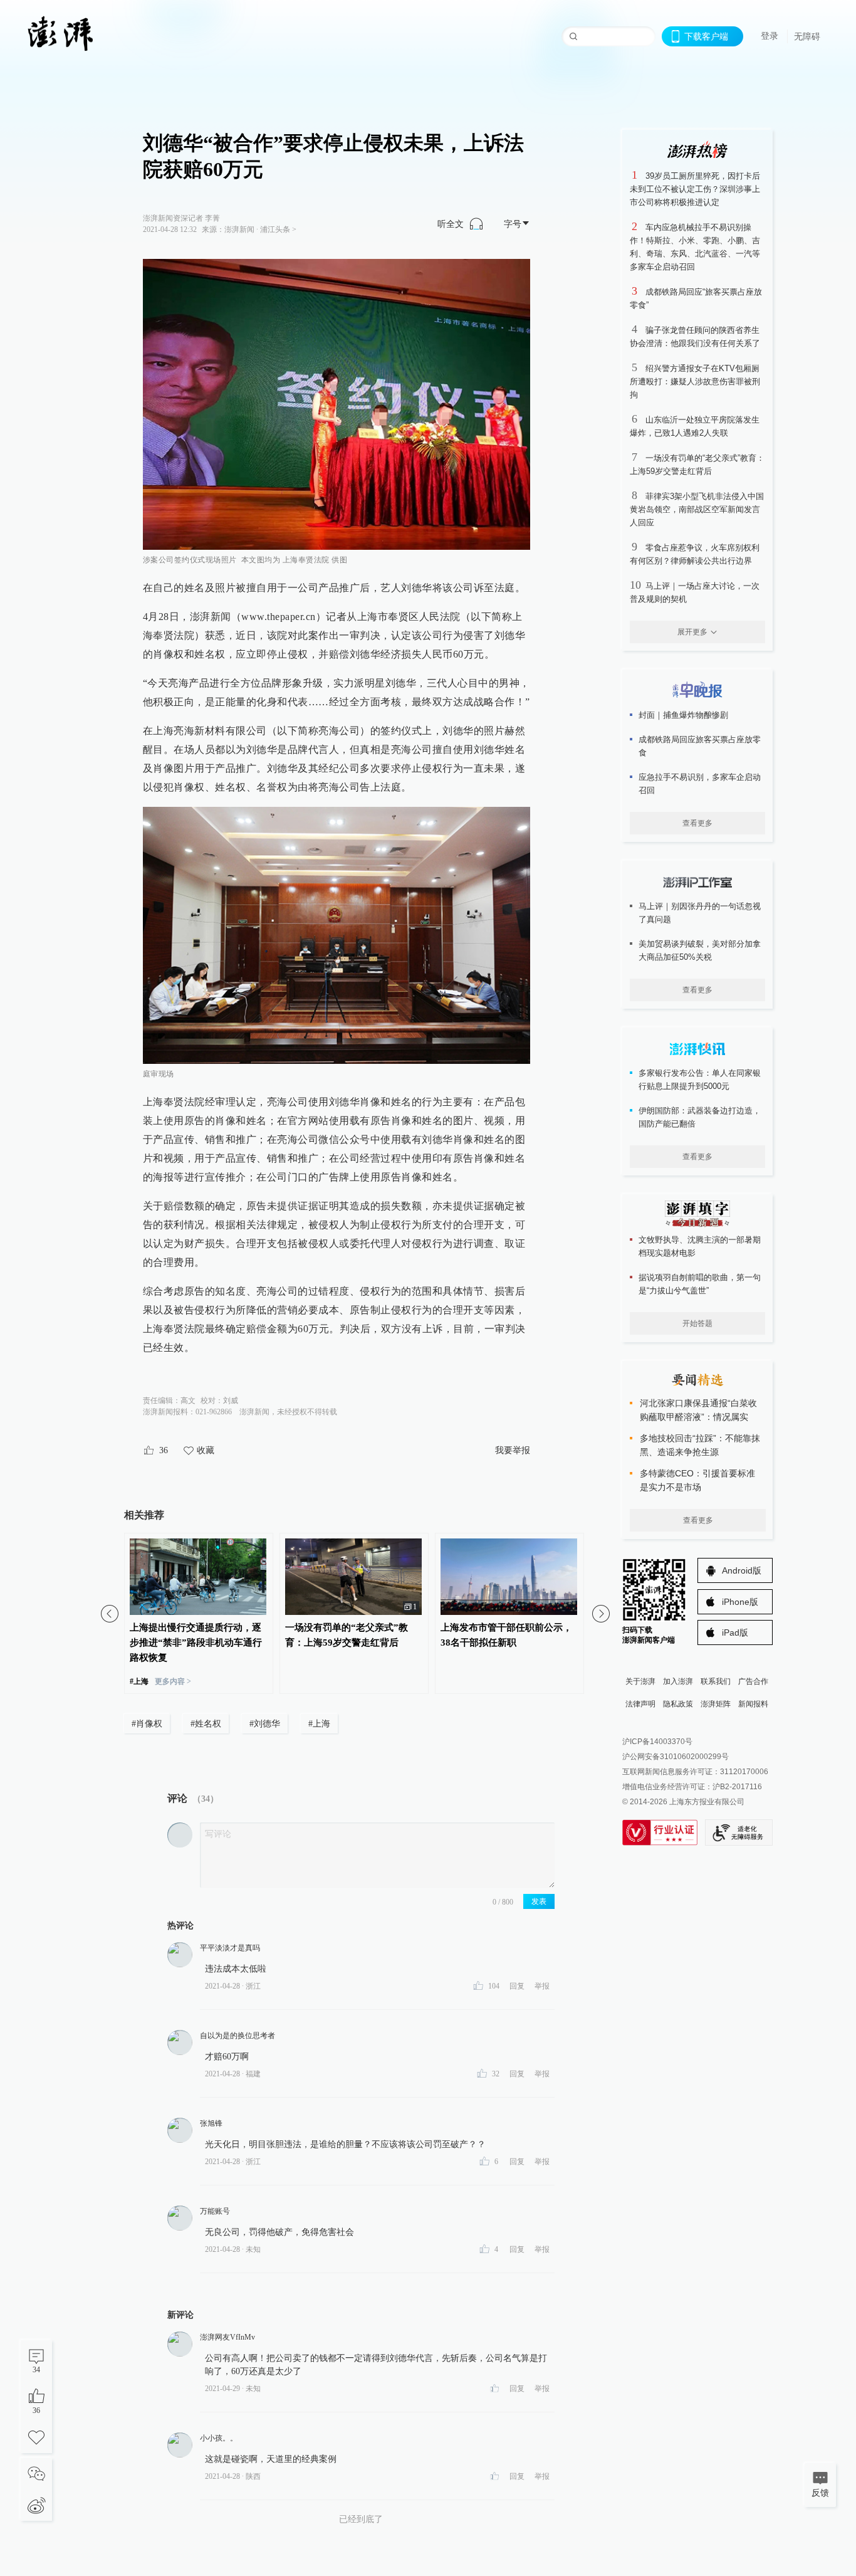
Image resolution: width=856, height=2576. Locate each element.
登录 (770, 36)
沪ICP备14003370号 (657, 1742)
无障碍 (807, 36)
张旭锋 (211, 2123)
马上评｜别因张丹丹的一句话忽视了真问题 (700, 913)
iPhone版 (740, 1602)
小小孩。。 (219, 2438)
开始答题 (697, 1323)
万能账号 (215, 2211)
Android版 (742, 1570)
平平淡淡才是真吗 (230, 1948)
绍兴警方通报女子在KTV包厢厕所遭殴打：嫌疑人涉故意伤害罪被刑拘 (695, 381)
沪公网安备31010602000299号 (676, 1757)
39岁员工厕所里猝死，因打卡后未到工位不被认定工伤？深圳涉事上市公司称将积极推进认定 (695, 189)
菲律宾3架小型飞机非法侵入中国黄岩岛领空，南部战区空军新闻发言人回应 (697, 509)
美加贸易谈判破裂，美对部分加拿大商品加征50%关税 (700, 950)
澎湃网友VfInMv (227, 2337)
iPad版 (735, 1632)
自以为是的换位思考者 (237, 2036)
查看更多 (697, 823)
